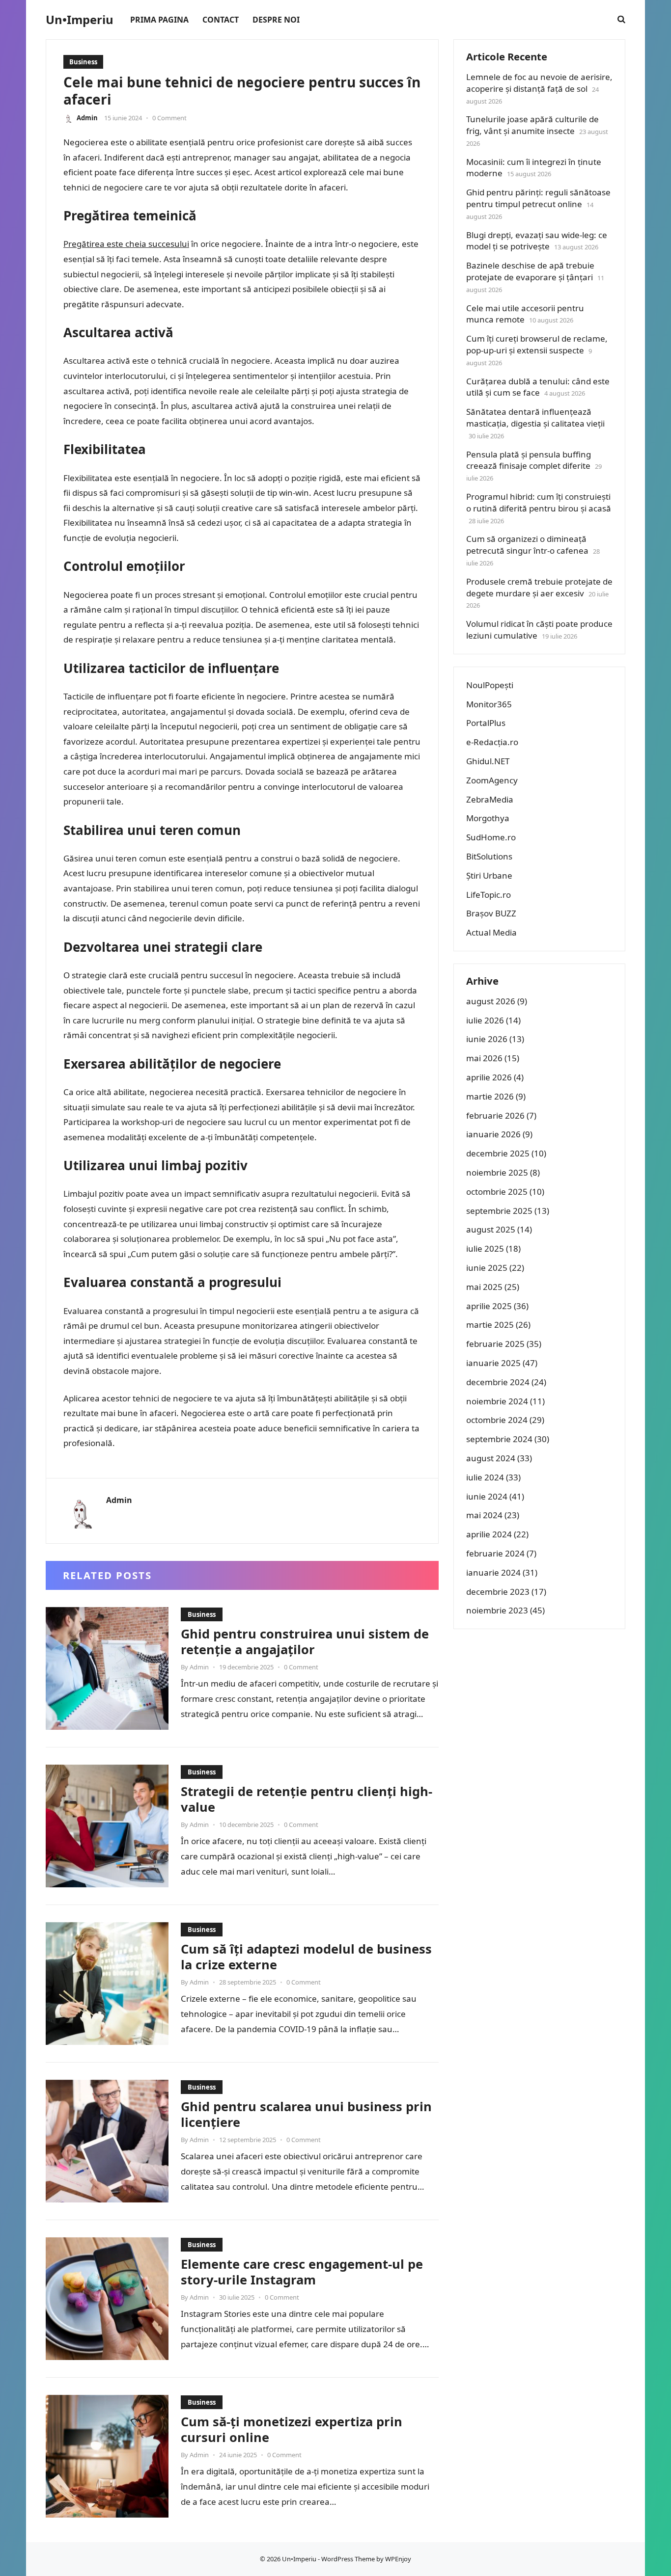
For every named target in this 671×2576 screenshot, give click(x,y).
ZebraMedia (490, 799)
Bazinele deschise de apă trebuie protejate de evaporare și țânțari (530, 271)
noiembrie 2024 (497, 1401)
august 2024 (491, 1458)
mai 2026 (484, 1058)
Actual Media (491, 932)
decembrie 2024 (498, 1382)
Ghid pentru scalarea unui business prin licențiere (306, 2114)
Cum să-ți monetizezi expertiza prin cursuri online (292, 2429)
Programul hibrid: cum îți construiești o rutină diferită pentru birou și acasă (539, 502)
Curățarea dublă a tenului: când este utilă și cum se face (538, 387)
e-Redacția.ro (492, 742)
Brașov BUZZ (491, 913)
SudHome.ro (491, 837)
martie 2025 (490, 1325)
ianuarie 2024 (493, 1572)
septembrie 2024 (499, 1439)
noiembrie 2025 (497, 1172)
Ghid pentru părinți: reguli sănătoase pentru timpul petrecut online (538, 198)
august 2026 (491, 1001)
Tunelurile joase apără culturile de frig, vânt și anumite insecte (532, 125)
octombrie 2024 (497, 1420)
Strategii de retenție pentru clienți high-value (307, 1799)
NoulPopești (490, 685)
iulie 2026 (485, 1020)
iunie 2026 (487, 1039)
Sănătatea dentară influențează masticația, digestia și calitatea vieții (535, 417)
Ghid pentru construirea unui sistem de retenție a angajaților (305, 1641)
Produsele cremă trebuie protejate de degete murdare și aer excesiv (539, 587)
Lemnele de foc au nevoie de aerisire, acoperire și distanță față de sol (539, 83)
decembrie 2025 (498, 1153)
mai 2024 (484, 1515)
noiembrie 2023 (497, 1610)
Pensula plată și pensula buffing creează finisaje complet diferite (529, 460)
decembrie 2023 (498, 1592)
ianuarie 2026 (493, 1134)
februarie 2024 (495, 1553)
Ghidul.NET (488, 761)
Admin (87, 118)
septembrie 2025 (499, 1211)
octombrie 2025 (497, 1192)
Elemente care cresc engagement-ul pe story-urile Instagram (302, 2272)
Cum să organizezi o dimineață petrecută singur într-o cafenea (527, 545)
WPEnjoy (398, 2559)
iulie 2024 (485, 1477)
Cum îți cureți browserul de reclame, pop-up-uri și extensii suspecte (537, 344)
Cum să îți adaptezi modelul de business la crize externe (306, 1957)
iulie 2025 (485, 1248)
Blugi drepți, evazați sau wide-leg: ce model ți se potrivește (537, 241)
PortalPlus (486, 723)
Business (83, 62)
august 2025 (491, 1229)
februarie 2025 (495, 1344)
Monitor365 (489, 704)
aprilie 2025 (489, 1306)
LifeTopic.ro (489, 895)
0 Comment (169, 118)
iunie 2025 (487, 1268)
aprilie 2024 (489, 1534)
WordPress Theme (348, 2559)
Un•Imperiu (80, 20)
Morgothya (488, 818)
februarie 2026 (495, 1115)
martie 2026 (490, 1096)
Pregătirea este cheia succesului (126, 244)
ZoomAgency (492, 780)
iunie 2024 (487, 1496)
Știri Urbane (489, 875)
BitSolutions (489, 856)
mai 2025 (484, 1287)
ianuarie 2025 (493, 1363)
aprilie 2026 (489, 1077)
